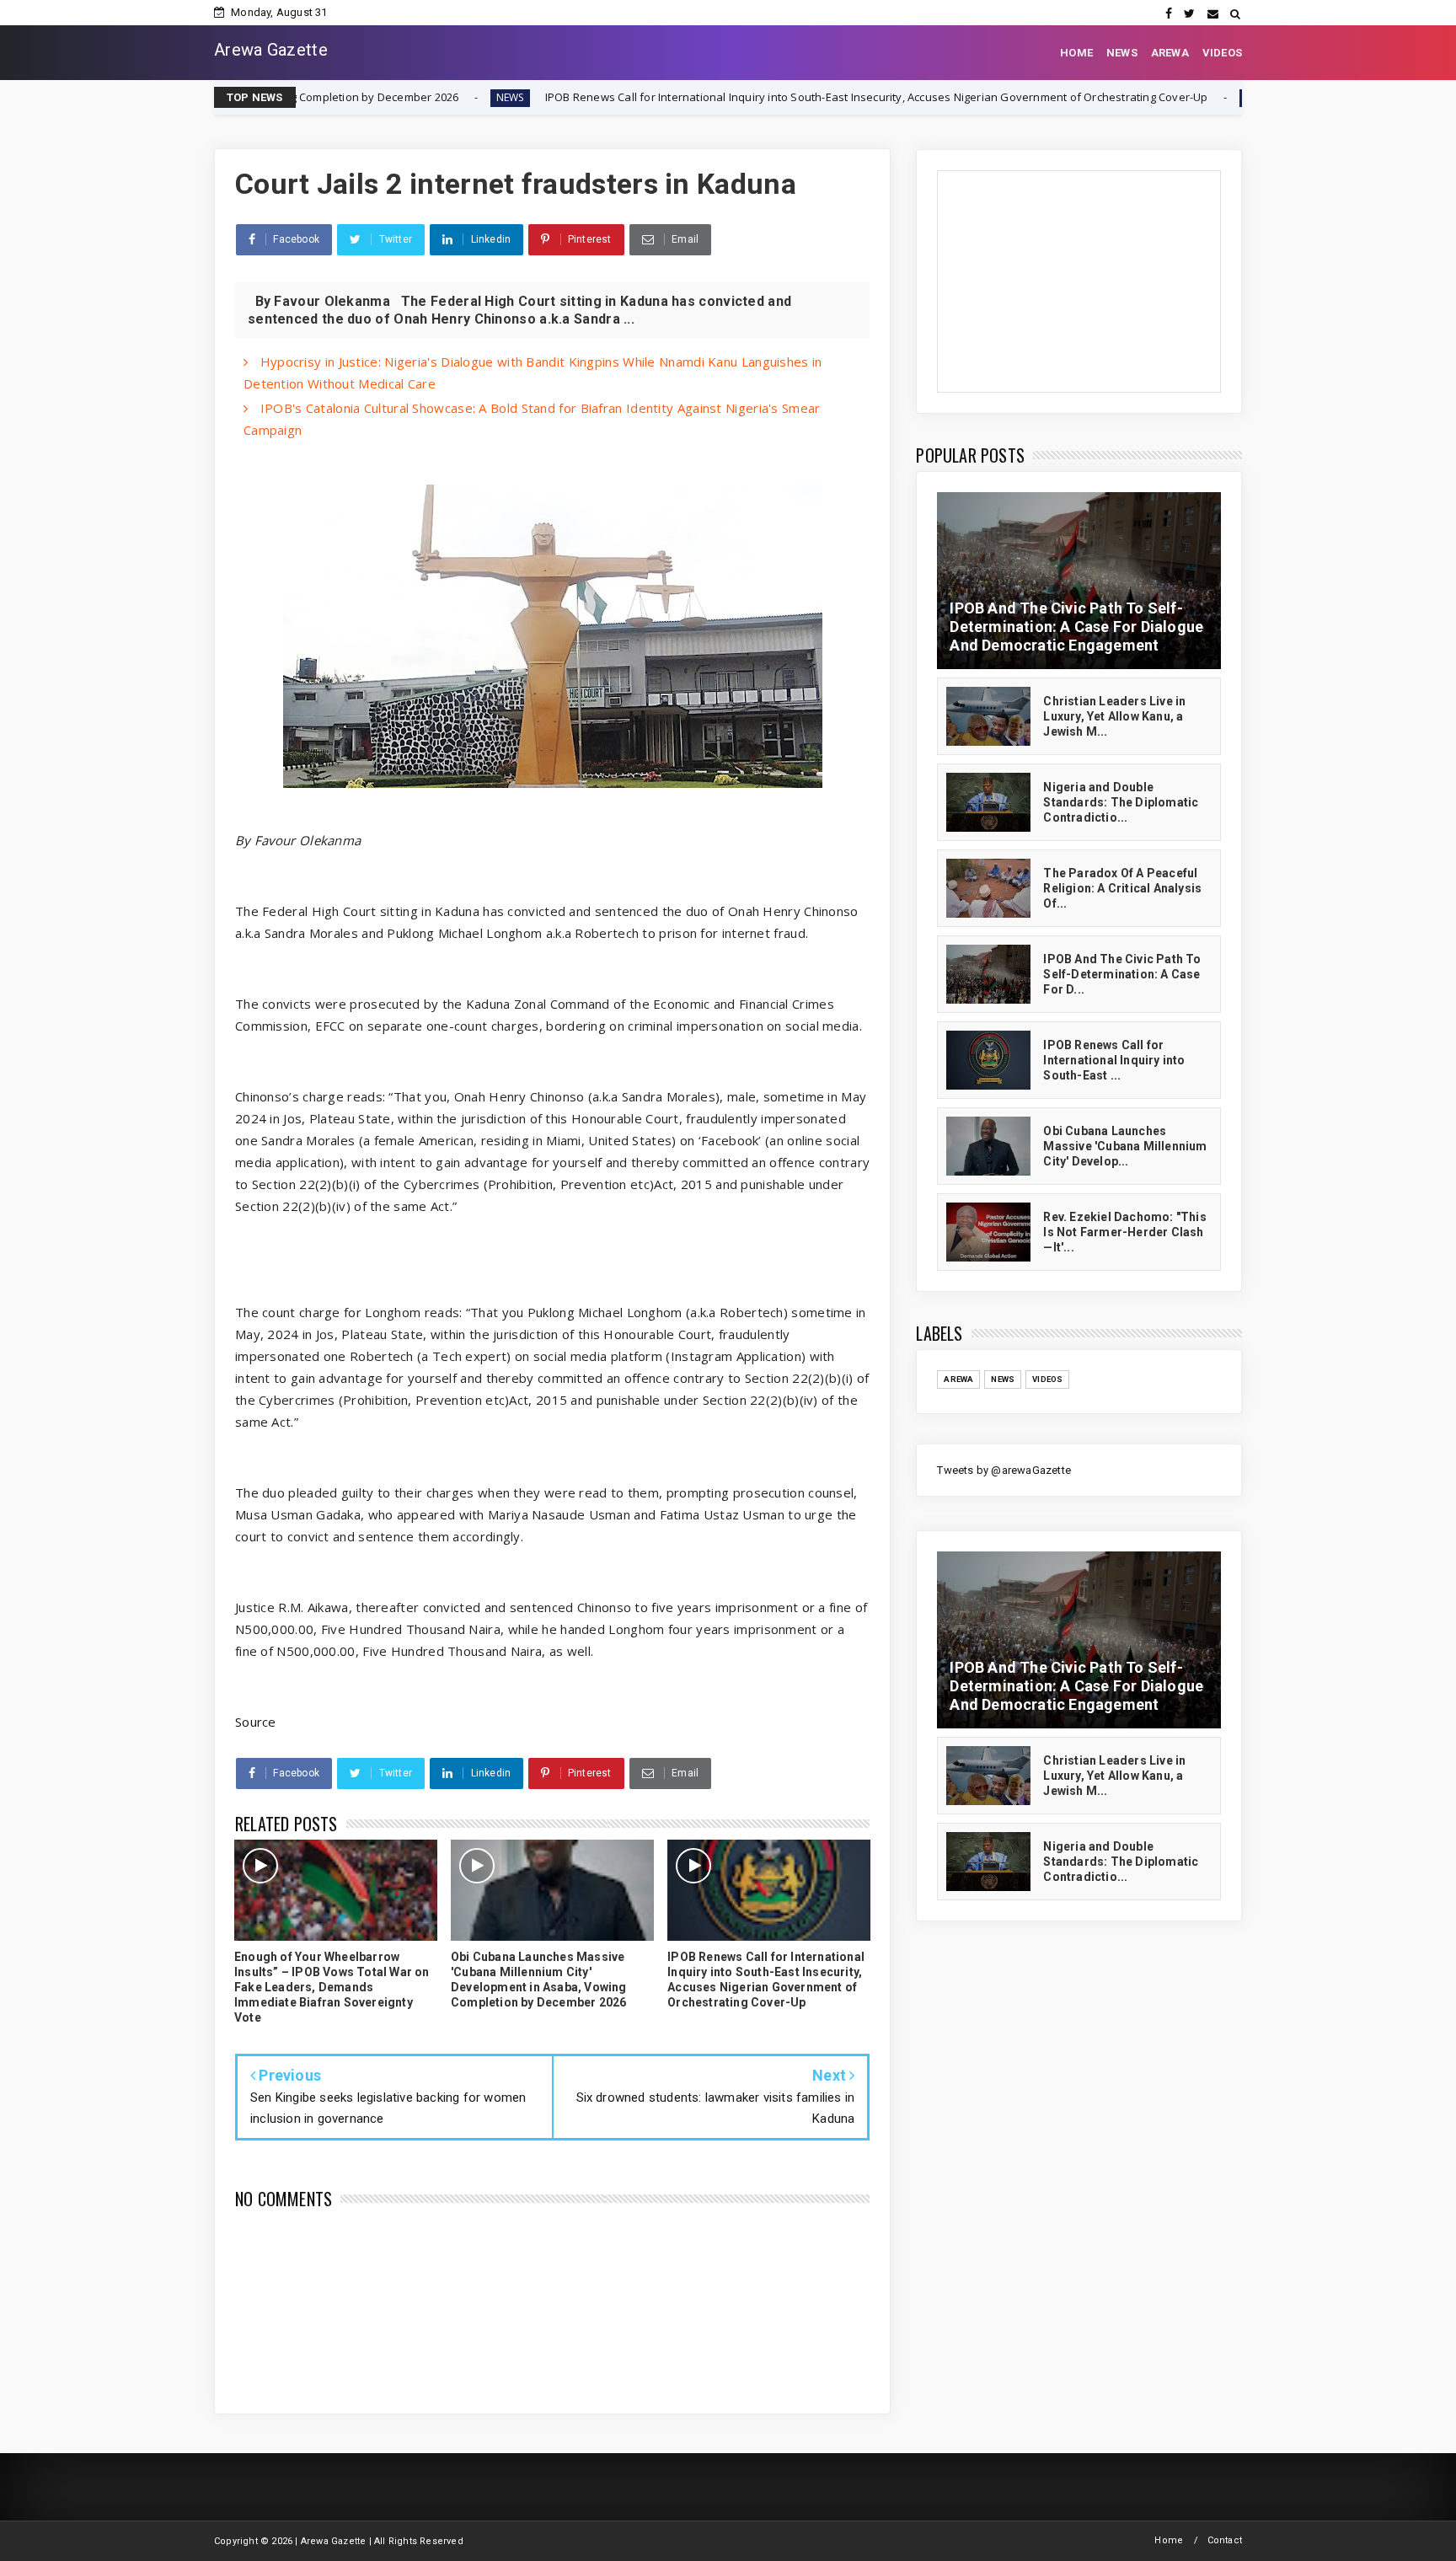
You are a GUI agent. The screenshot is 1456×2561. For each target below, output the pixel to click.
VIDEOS (1222, 53)
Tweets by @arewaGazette (1004, 1470)
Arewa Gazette (271, 50)
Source (256, 1722)
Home (1169, 2540)
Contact (1225, 2540)
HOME (1076, 53)
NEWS (1122, 53)
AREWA (1170, 53)
